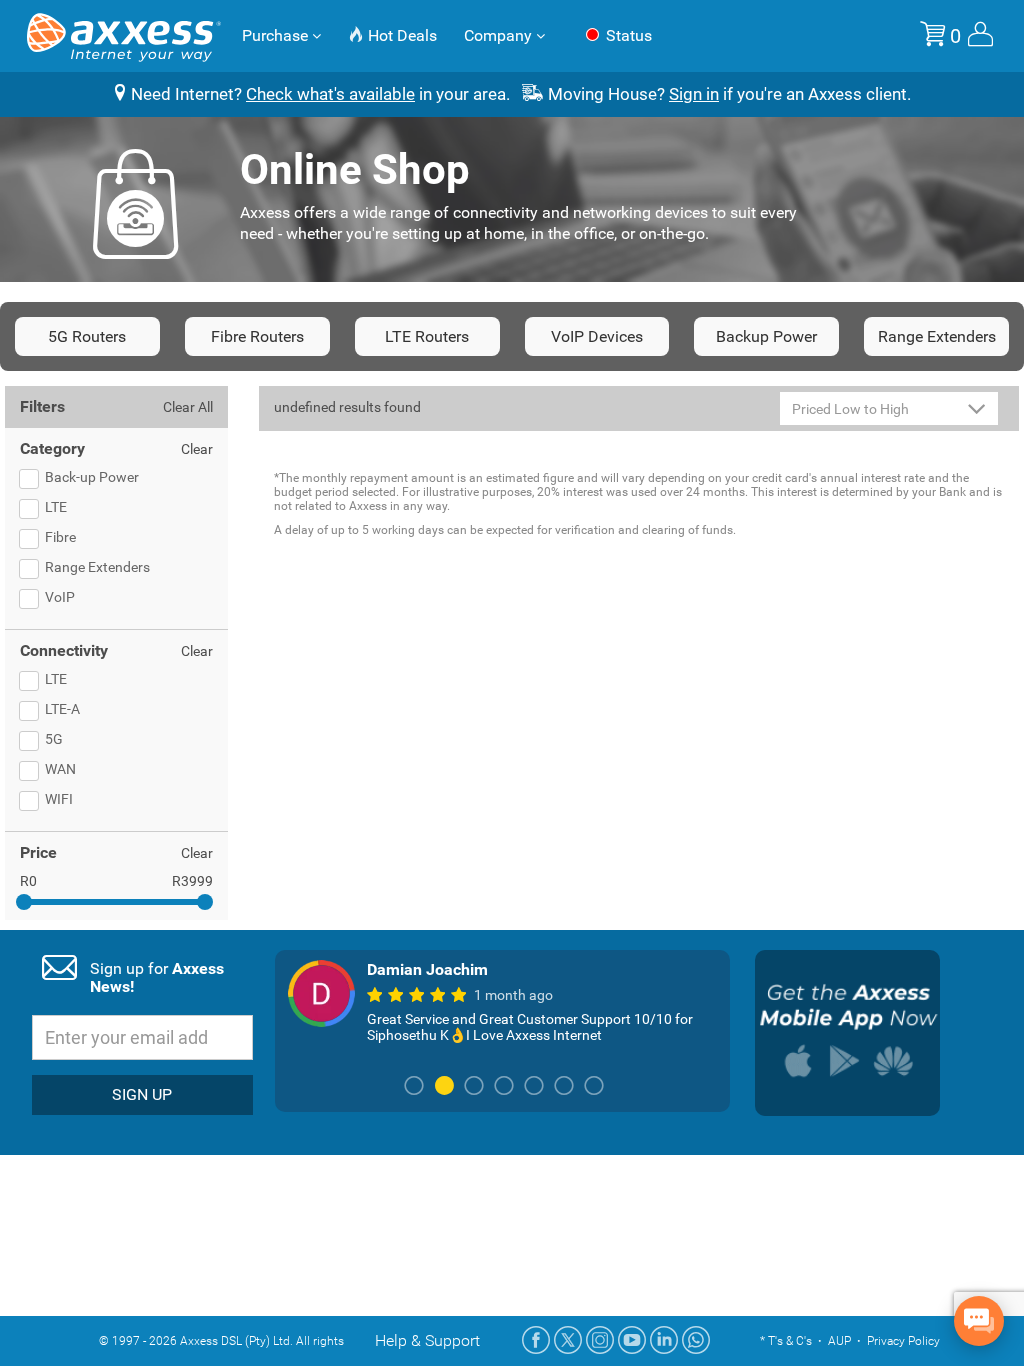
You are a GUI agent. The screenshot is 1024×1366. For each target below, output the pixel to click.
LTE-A (62, 709)
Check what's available (330, 94)
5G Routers (87, 336)
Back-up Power (92, 477)
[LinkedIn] (664, 1340)
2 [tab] (444, 1087)
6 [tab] (564, 1087)
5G (54, 739)
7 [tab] (594, 1087)
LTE (56, 507)
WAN (60, 769)
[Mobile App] (847, 1033)
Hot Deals (400, 35)
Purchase (277, 35)
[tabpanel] (502, 1001)
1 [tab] (414, 1087)
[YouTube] (632, 1340)
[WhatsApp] (696, 1340)
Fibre (60, 537)
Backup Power (766, 336)
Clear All (188, 407)
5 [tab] (534, 1087)
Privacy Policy (903, 1341)
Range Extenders (937, 336)
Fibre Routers (257, 336)
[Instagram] (600, 1340)
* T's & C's (786, 1341)
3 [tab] (474, 1087)
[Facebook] (536, 1340)
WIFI (59, 799)
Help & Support (427, 1340)
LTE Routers (427, 336)
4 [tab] (504, 1087)
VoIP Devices (597, 336)
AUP (839, 1341)
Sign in (694, 94)
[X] (568, 1340)
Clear (197, 449)
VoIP (60, 597)
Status (627, 35)
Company (500, 35)
